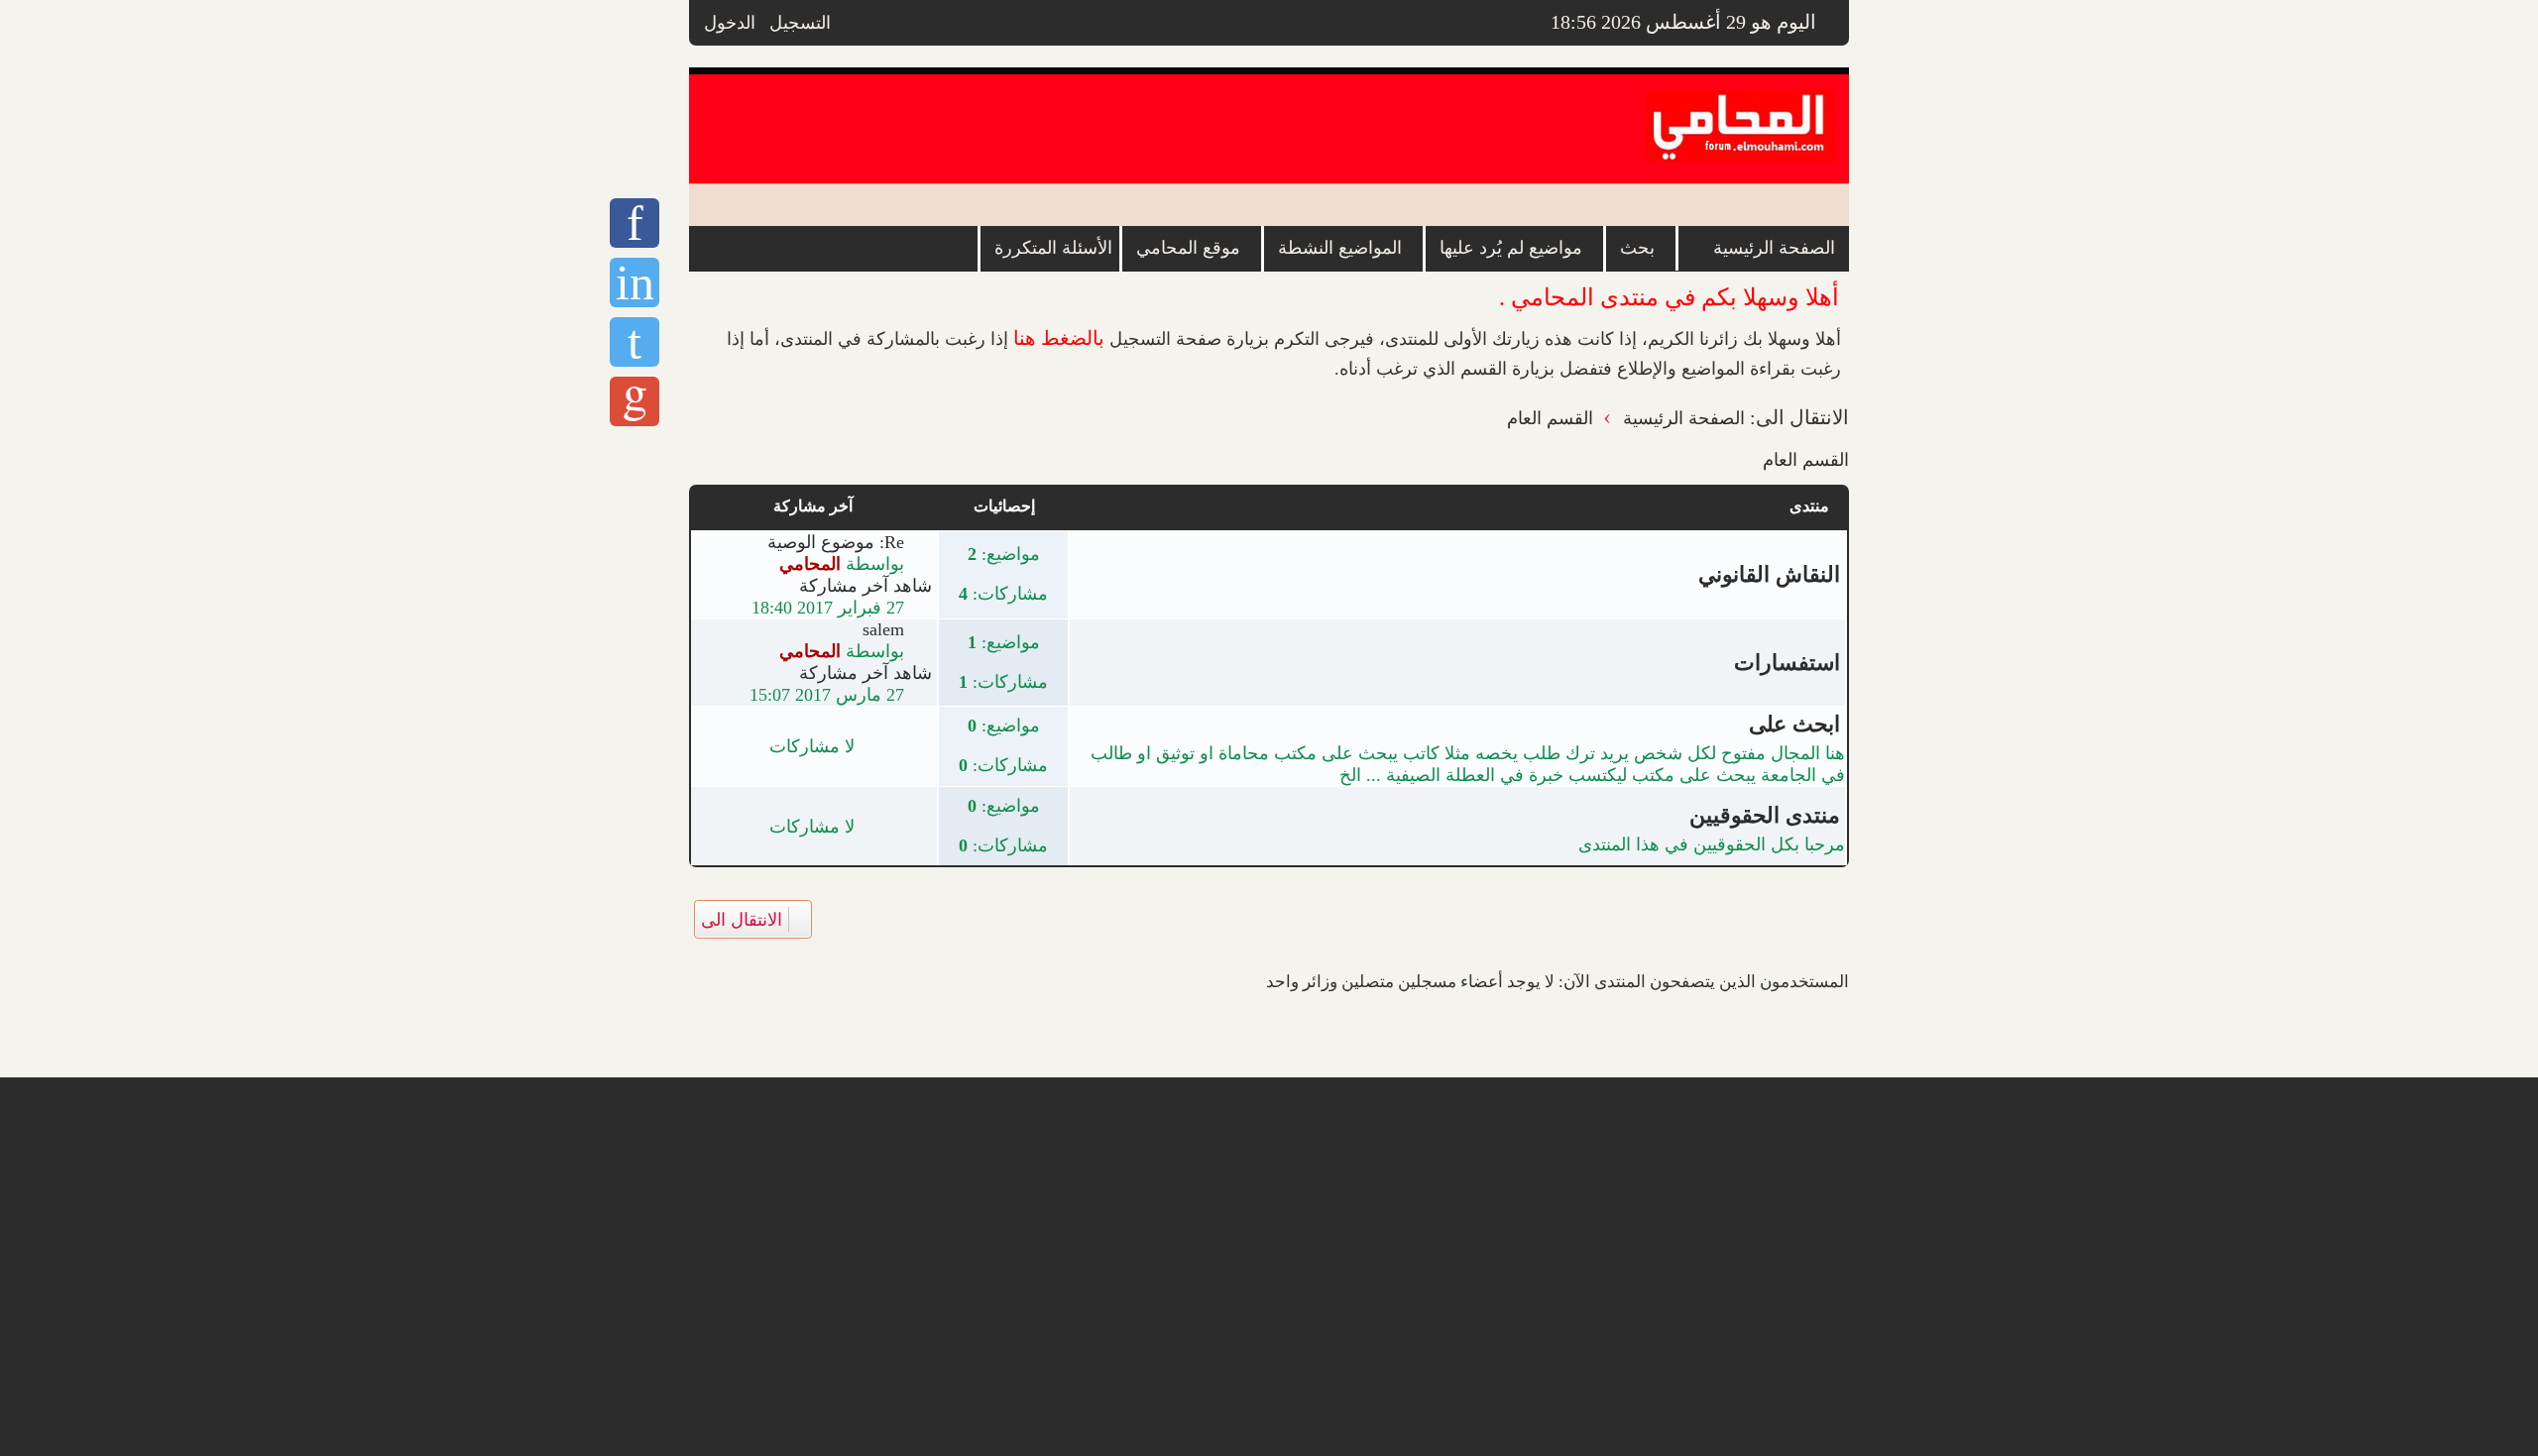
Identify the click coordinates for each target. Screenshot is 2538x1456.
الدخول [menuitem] (730, 23)
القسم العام (1806, 460)
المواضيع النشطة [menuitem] (1340, 248)
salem (883, 629)
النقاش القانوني (1769, 574)
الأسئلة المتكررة (1053, 248)
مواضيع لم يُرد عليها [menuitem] (1511, 248)
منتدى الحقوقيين (1765, 815)
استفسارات (1787, 663)
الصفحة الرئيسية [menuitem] (1774, 248)
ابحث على (1794, 724)
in (635, 282)
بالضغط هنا (1059, 338)
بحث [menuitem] (1637, 248)
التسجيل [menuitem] (800, 23)
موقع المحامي (1188, 248)
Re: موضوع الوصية (836, 542)
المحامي (810, 564)
